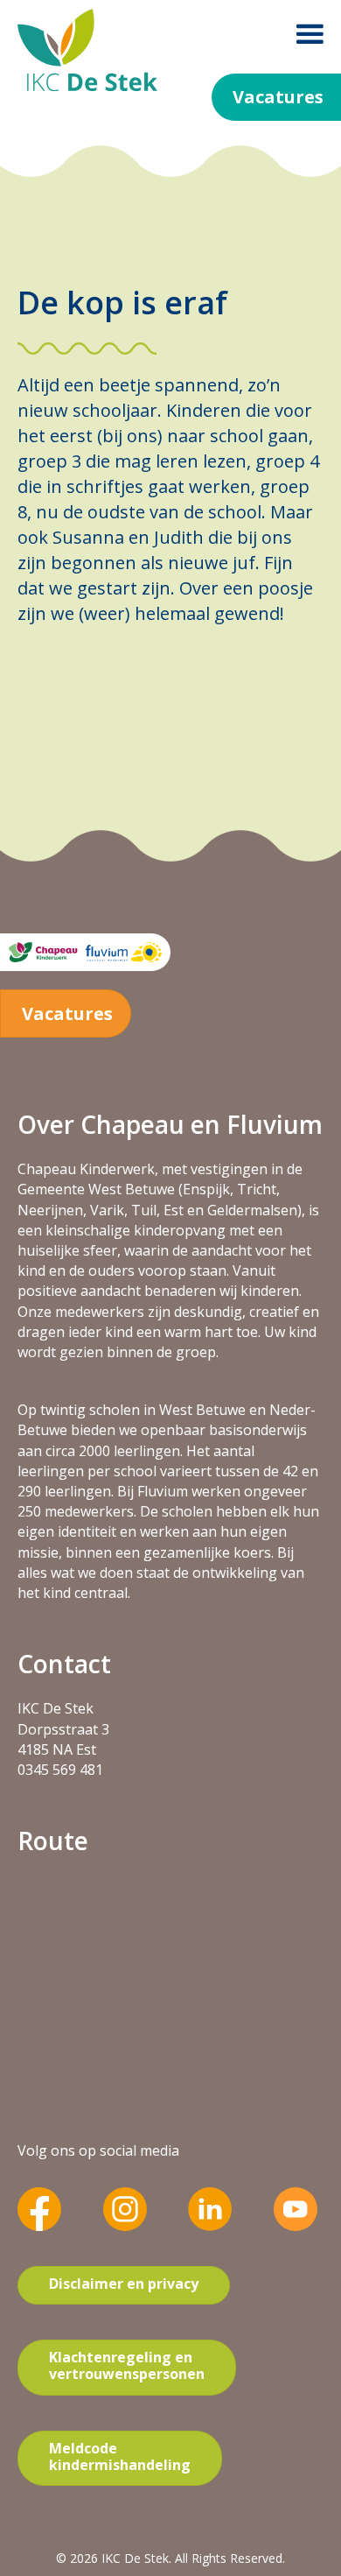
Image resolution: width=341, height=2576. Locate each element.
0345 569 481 (60, 1770)
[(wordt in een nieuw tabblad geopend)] (39, 2208)
